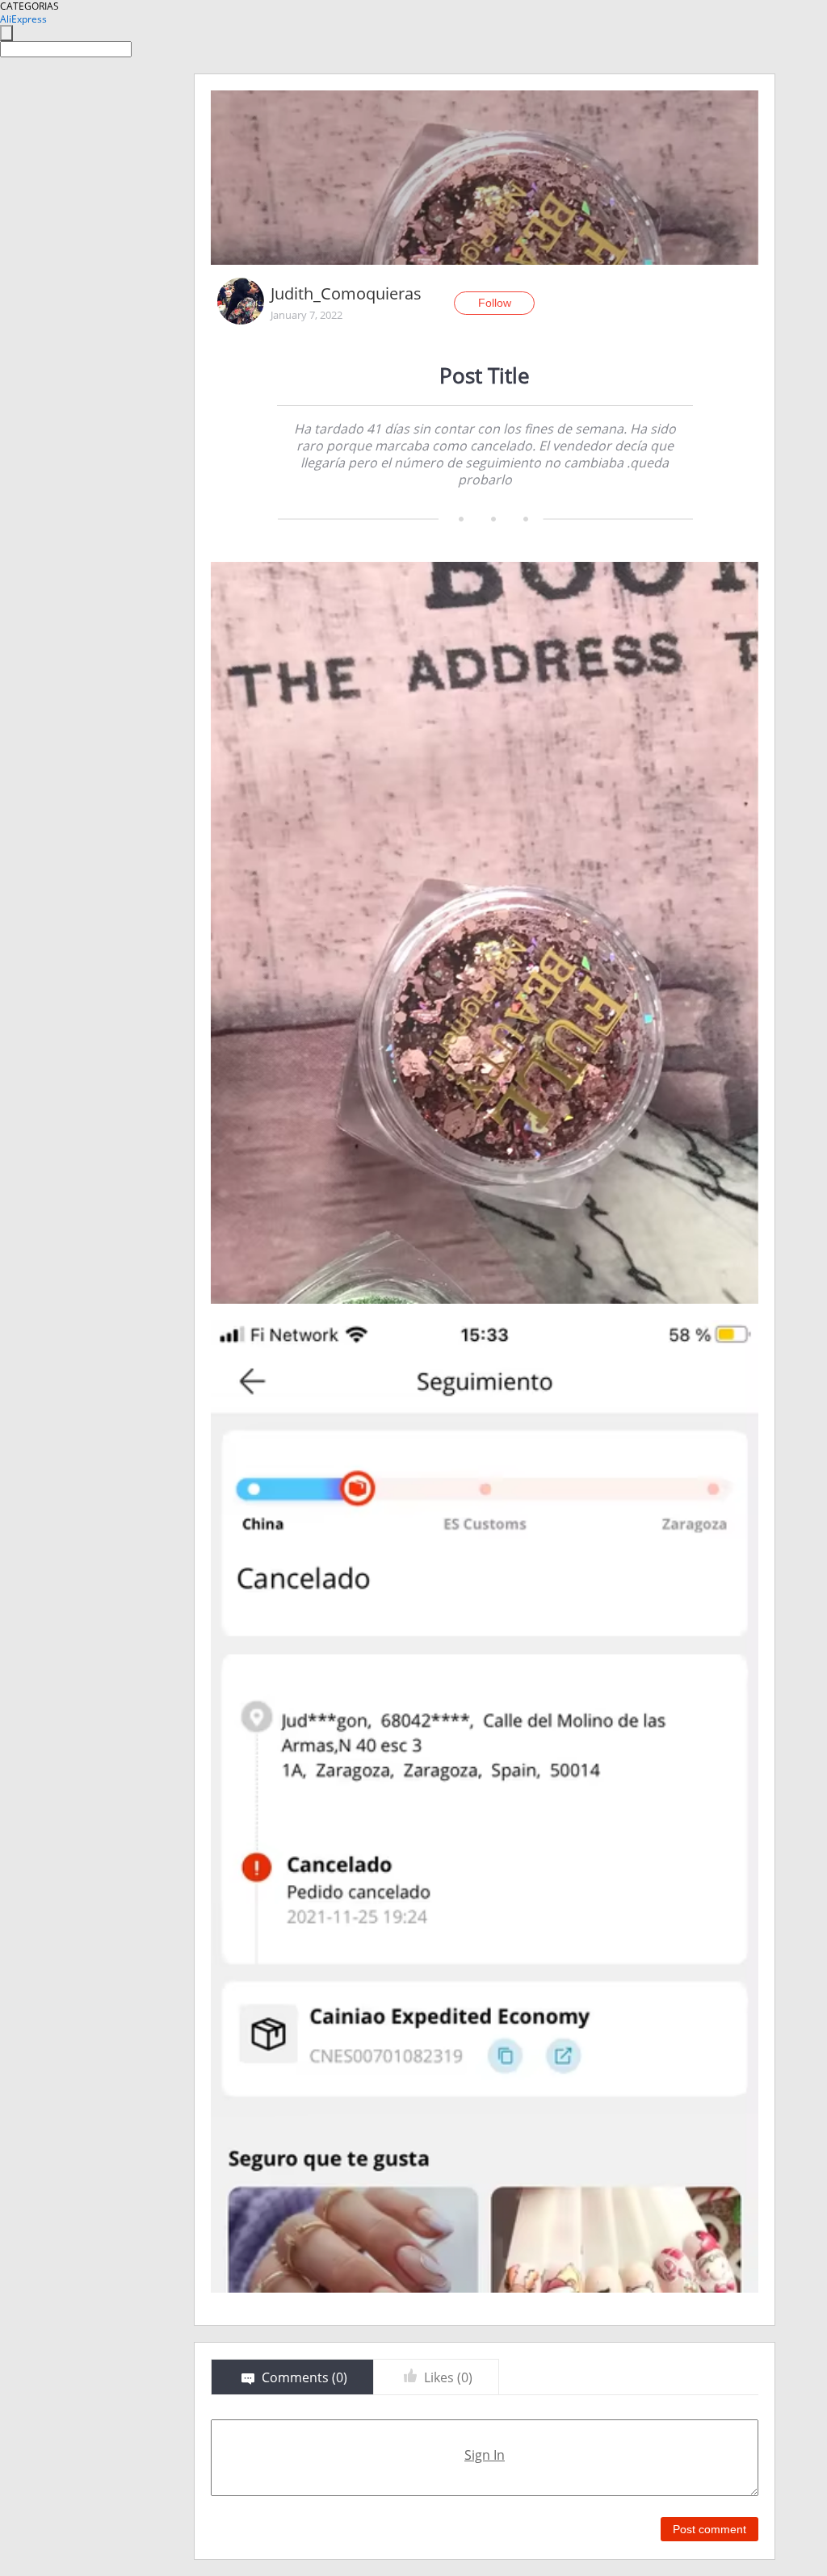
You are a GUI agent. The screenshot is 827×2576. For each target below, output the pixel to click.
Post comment (709, 2529)
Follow (495, 303)
